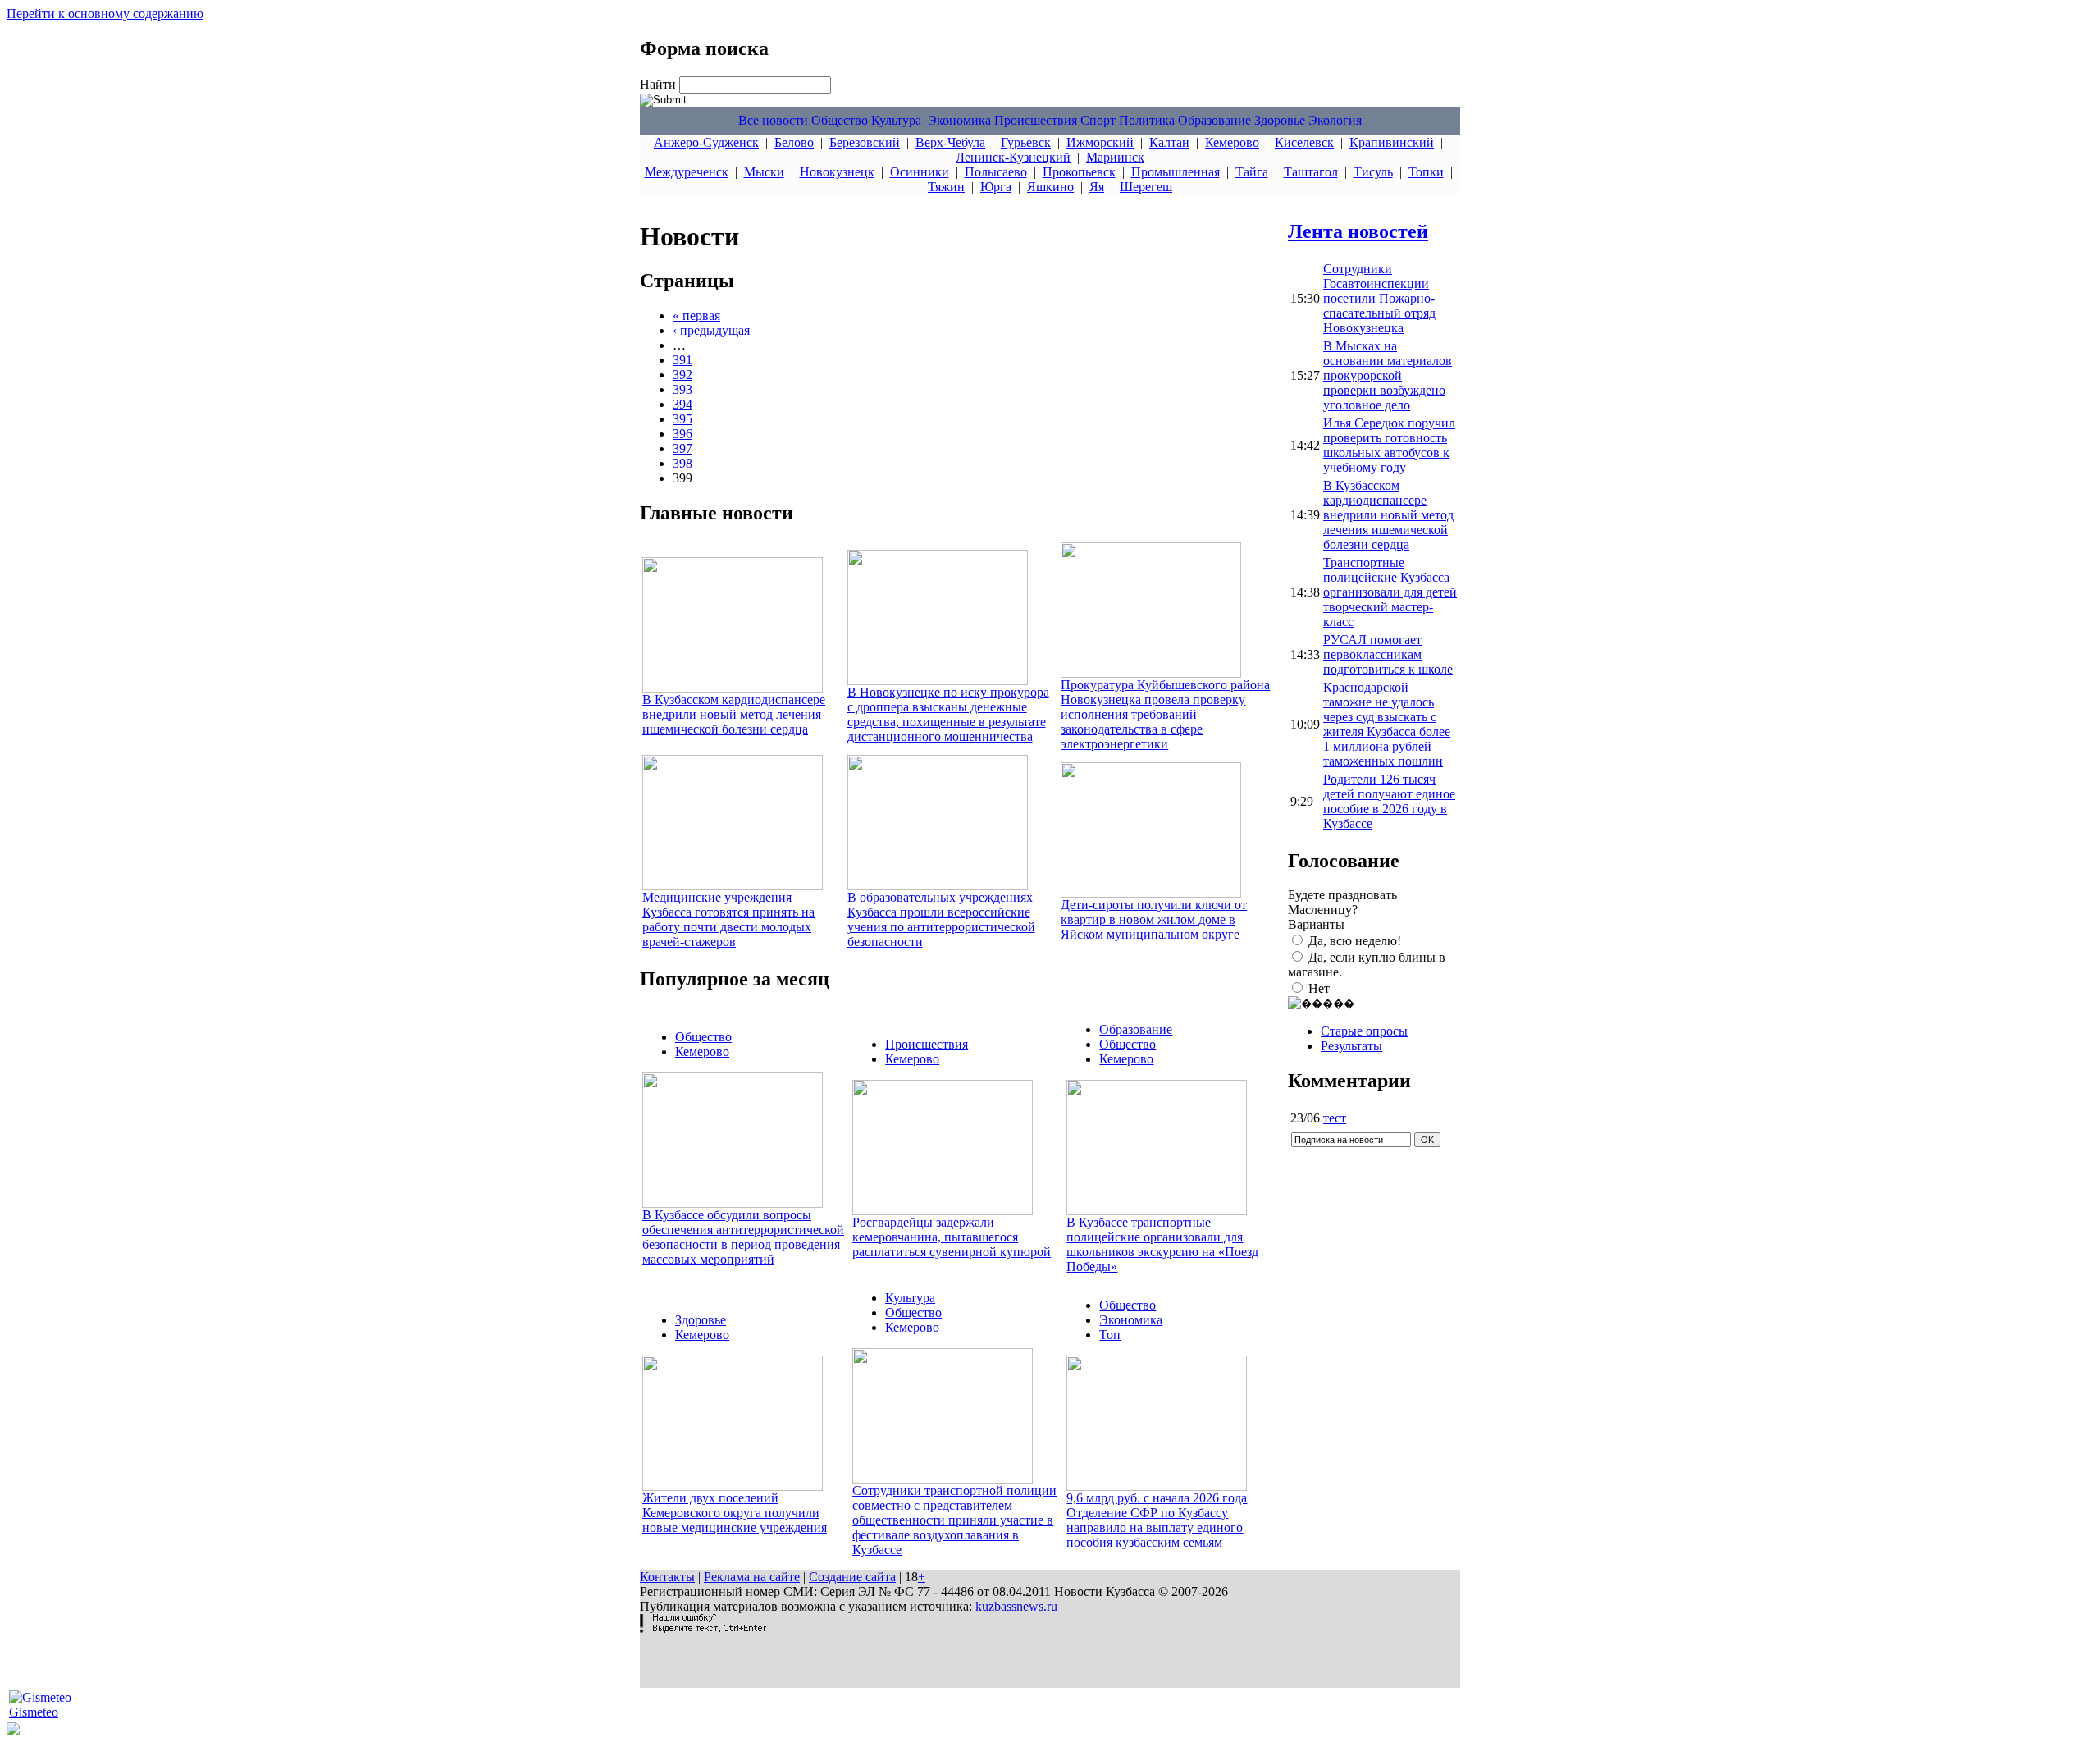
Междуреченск (687, 172)
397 (682, 448)
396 (682, 434)
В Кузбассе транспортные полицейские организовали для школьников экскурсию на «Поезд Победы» (1162, 1244)
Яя (1097, 187)
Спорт (1098, 120)
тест (1335, 1118)
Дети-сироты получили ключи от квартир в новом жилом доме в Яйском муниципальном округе (1154, 919)
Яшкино (1050, 187)
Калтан (1169, 142)
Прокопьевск (1079, 172)
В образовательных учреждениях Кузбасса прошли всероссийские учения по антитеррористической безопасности (941, 919)
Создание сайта (852, 1577)
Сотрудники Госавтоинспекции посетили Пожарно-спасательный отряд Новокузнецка (1379, 298)
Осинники (920, 172)
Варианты (1316, 924)
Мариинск (1115, 157)
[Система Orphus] (703, 1628)
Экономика (959, 120)
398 (682, 463)
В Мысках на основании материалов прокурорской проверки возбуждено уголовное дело (1388, 375)
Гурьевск (1026, 142)
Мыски (764, 172)
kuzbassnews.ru (1016, 1606)
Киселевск (1304, 142)
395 (682, 419)
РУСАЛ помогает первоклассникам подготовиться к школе (1388, 654)
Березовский (865, 142)
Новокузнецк (837, 172)
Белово (794, 142)
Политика (1147, 120)
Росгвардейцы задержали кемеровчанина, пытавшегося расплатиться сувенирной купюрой (952, 1237)
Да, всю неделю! (1355, 941)
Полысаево (996, 172)
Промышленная (1176, 172)
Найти (660, 84)
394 (682, 404)
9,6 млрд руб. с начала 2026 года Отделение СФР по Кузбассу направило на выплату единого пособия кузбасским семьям (1157, 1520)
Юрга (996, 187)
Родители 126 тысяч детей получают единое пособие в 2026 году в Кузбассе (1389, 801)
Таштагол (1311, 172)
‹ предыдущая (711, 330)
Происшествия (1036, 120)
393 (682, 389)
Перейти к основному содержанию (105, 14)
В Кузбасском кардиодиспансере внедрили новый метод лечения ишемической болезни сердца (734, 714)
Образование (1214, 120)
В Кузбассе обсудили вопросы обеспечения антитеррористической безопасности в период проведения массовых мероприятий (743, 1237)
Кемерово (1232, 142)
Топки (1426, 172)
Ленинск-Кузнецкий (1013, 157)
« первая (696, 315)
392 (682, 375)
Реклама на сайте (752, 1577)
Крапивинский (1392, 142)
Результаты (1351, 1046)
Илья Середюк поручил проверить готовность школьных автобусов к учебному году (1389, 445)
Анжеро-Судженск (706, 142)
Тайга (1252, 172)
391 (682, 360)
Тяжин (946, 187)
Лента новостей (1358, 231)
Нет (1319, 988)
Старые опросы (1364, 1031)
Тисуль (1373, 172)
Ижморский (1100, 142)
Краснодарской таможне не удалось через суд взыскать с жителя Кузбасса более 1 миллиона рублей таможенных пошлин (1387, 724)
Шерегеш (1146, 187)
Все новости (773, 120)
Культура (896, 120)
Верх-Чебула (950, 142)
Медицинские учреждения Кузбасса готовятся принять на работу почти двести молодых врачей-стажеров (728, 919)
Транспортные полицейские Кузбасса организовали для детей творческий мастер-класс (1390, 592)
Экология (1335, 120)
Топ (1110, 1335)
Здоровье (1280, 120)
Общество (840, 120)
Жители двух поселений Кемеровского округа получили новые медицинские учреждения (735, 1513)
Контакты (667, 1577)
